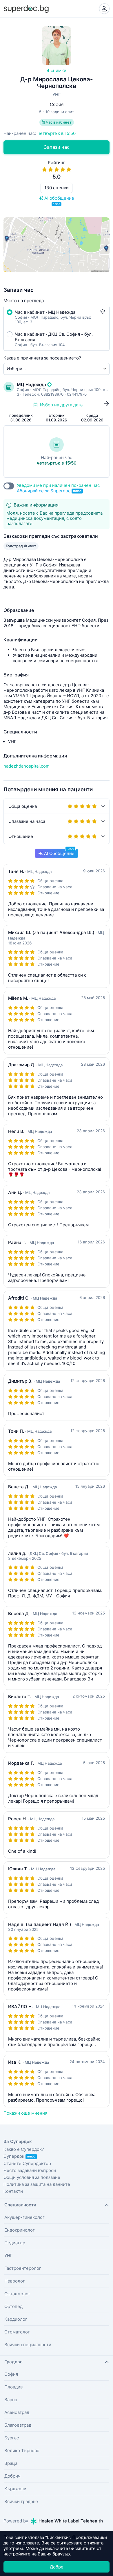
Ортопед (13, 2306)
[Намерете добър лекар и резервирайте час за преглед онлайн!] (26, 8)
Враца (11, 2463)
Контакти (13, 2191)
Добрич (12, 2476)
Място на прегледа (24, 301)
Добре (57, 2567)
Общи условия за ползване (32, 2177)
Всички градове (21, 2501)
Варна (11, 2400)
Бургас (12, 2438)
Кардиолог (16, 2319)
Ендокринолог (20, 2230)
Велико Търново (22, 2451)
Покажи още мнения (25, 2113)
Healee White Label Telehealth (70, 2521)
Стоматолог (17, 2332)
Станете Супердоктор (27, 2163)
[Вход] (104, 9)
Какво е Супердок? (24, 2149)
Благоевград (18, 2425)
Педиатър (15, 2243)
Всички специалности (28, 2345)
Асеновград (17, 2412)
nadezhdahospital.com (27, 766)
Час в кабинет (58, 122)
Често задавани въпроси (30, 2170)
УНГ (9, 2255)
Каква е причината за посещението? (42, 358)
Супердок (19, 2156)
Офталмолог (17, 2294)
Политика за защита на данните (37, 2184)
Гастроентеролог (23, 2268)
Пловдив (13, 2387)
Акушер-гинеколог (24, 2217)
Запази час (57, 147)
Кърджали (15, 2489)
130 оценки (57, 188)
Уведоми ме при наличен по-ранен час (58, 488)
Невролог (15, 2281)
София (11, 2374)
